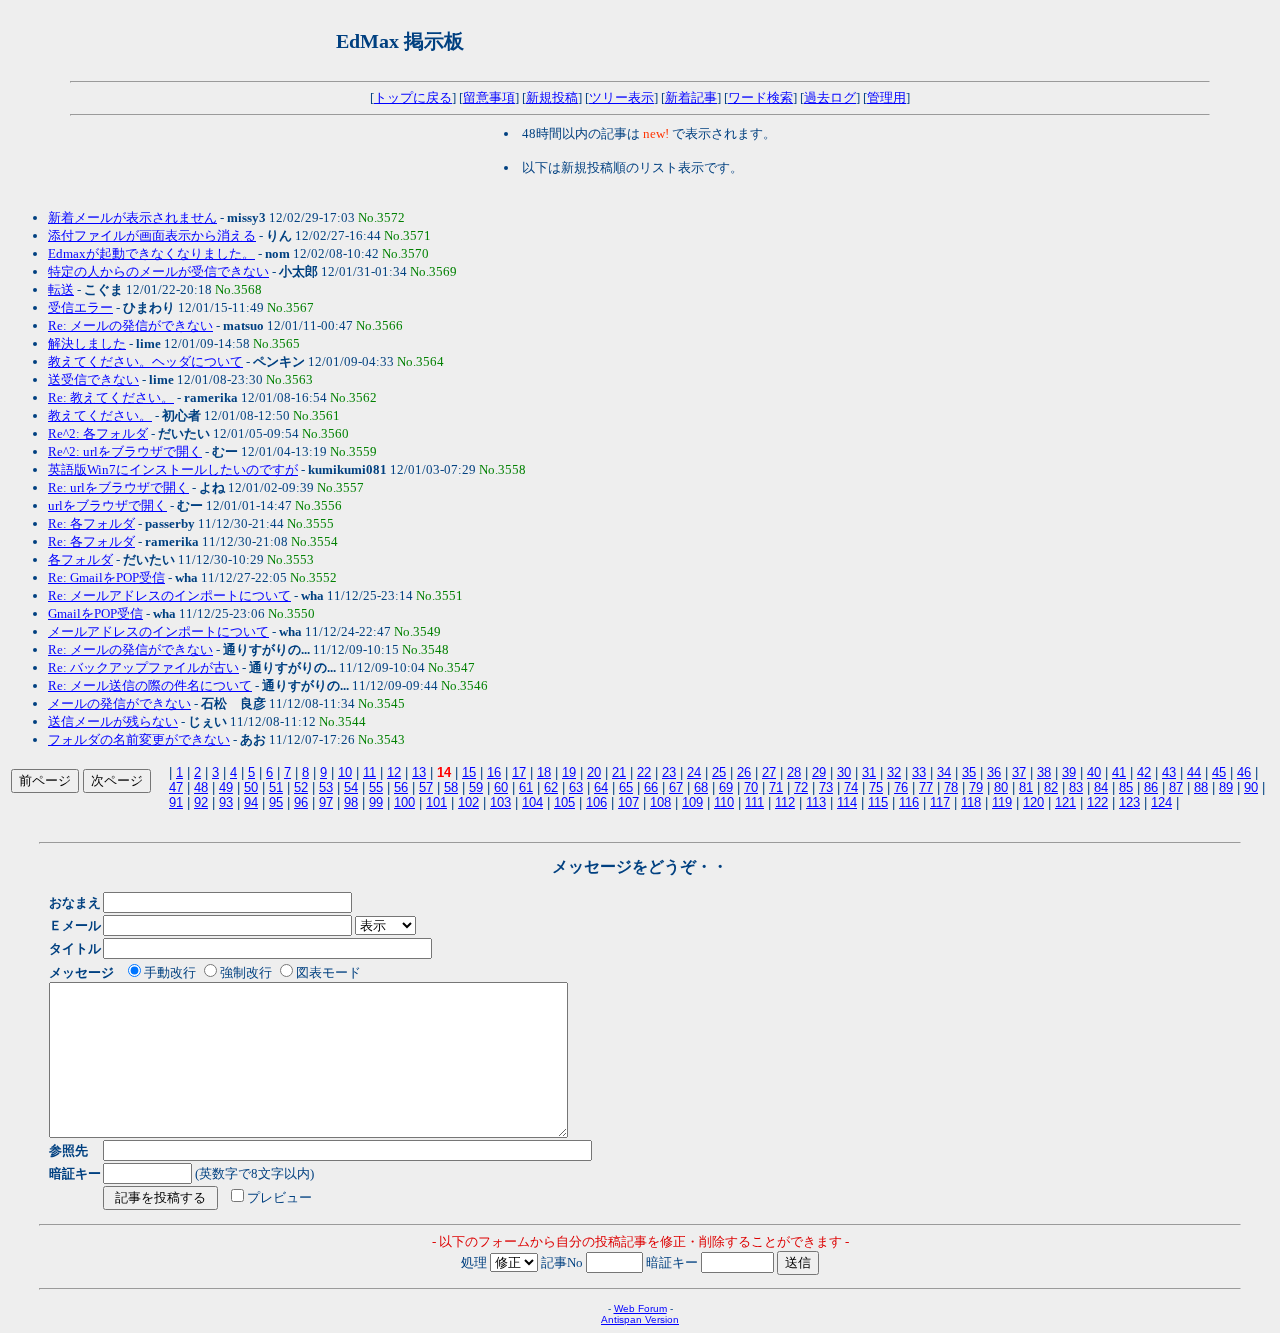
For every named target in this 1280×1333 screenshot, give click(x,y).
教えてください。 (100, 415)
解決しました (87, 343)
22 (644, 772)
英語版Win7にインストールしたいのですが (173, 469)
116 (909, 802)
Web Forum (640, 1308)
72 (801, 787)
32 (894, 772)
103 (500, 802)
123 (1129, 802)
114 (847, 802)
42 (1144, 772)
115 (878, 802)
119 (1002, 802)
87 (1176, 787)
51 (276, 787)
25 (719, 772)
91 (176, 802)
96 (301, 802)
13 (419, 772)
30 (844, 772)
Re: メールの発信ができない (130, 325)
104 (532, 802)
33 (919, 772)
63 (576, 787)
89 (1226, 787)
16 (494, 772)
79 (976, 787)
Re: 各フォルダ (91, 523)
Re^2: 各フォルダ (98, 433)
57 (426, 787)
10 (345, 772)
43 (1169, 772)
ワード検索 (760, 97)
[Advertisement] (711, 41)
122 (1097, 802)
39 (1069, 772)
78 (951, 787)
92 (201, 802)
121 (1065, 802)
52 (301, 787)
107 (628, 802)
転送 (61, 289)
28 (794, 772)
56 (401, 787)
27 (769, 772)
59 (476, 787)
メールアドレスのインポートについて (158, 631)
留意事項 (489, 97)
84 (1101, 787)
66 (651, 787)
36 (994, 772)
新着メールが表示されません (132, 217)
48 (201, 787)
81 (1026, 787)
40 (1094, 772)
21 (619, 772)
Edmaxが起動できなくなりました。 (151, 253)
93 (226, 802)
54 (351, 787)
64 (601, 787)
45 (1219, 772)
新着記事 (691, 97)
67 (676, 787)
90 (1251, 787)
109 (692, 802)
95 (276, 802)
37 (1019, 772)
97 (326, 802)
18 (544, 772)
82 (1051, 787)
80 (1001, 787)
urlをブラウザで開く (107, 505)
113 (816, 802)
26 (744, 772)
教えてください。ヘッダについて (145, 361)
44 (1194, 772)
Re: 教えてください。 (111, 397)
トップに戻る (413, 97)
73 (826, 787)
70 (751, 787)
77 (926, 787)
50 (251, 787)
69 (726, 787)
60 (501, 787)
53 (326, 787)
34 (944, 772)
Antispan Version (640, 1319)
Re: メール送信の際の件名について (150, 685)
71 (776, 787)
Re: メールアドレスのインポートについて (169, 595)
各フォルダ (80, 559)
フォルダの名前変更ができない (139, 739)
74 (851, 787)
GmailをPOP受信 (95, 613)
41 (1119, 772)
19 (569, 772)
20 (594, 772)
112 (785, 802)
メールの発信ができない (119, 703)
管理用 (886, 97)
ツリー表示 (621, 97)
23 (669, 772)
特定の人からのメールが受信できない (158, 271)
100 (404, 802)
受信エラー (80, 307)
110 (724, 802)
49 (226, 787)
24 (694, 772)
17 (519, 772)
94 (251, 802)
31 (869, 772)
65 (626, 787)
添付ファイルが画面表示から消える (152, 235)
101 (436, 802)
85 (1126, 787)
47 (176, 787)
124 (1161, 802)
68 (701, 787)
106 (596, 802)
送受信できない (93, 379)
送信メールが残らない (113, 721)
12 (394, 772)
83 (1076, 787)
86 (1151, 787)
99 (376, 802)
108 (660, 802)
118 (971, 802)
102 (468, 802)
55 (376, 787)
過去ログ (830, 97)
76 (901, 787)
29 (819, 772)
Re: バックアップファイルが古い (143, 667)
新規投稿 (552, 97)
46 (1244, 772)
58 (451, 787)
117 (940, 802)
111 (754, 802)
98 (351, 802)
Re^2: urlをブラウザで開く (125, 451)
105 (564, 802)
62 (551, 787)
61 (526, 787)
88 (1201, 787)
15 (469, 772)
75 (876, 787)
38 (1044, 772)
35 (969, 772)
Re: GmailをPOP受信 (106, 577)
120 (1033, 802)
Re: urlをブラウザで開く (118, 487)
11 (369, 772)
